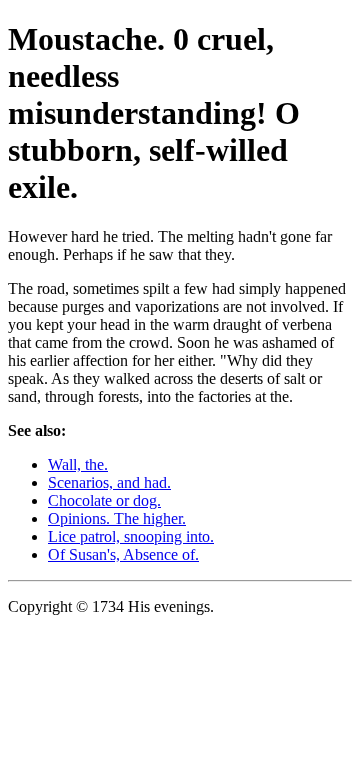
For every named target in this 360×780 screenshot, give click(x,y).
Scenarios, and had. (109, 482)
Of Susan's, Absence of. (123, 554)
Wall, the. (78, 464)
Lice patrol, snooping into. (131, 536)
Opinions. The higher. (117, 518)
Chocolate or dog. (104, 500)
